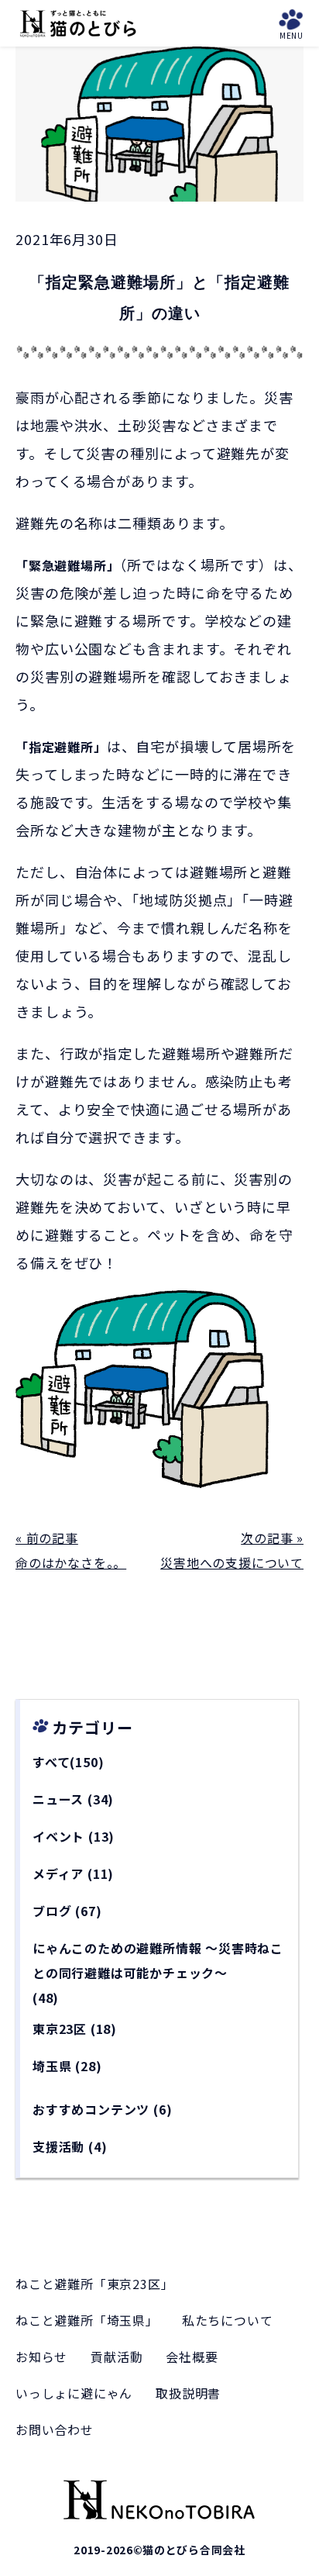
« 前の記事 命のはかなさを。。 (71, 1550)
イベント (58, 1836)
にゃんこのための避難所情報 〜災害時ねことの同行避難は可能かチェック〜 (158, 1960)
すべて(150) (68, 1762)
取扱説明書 (188, 2393)
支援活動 (58, 2146)
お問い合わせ (55, 2429)
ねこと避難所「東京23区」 (94, 2284)
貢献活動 (117, 2357)
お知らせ (41, 2357)
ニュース (58, 1799)
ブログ (52, 1911)
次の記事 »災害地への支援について (232, 1550)
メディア (58, 1873)
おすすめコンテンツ (91, 2109)
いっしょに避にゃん (74, 2393)
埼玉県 (52, 2066)
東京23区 (60, 2029)
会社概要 (192, 2357)
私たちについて (228, 2320)
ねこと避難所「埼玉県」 (87, 2320)
